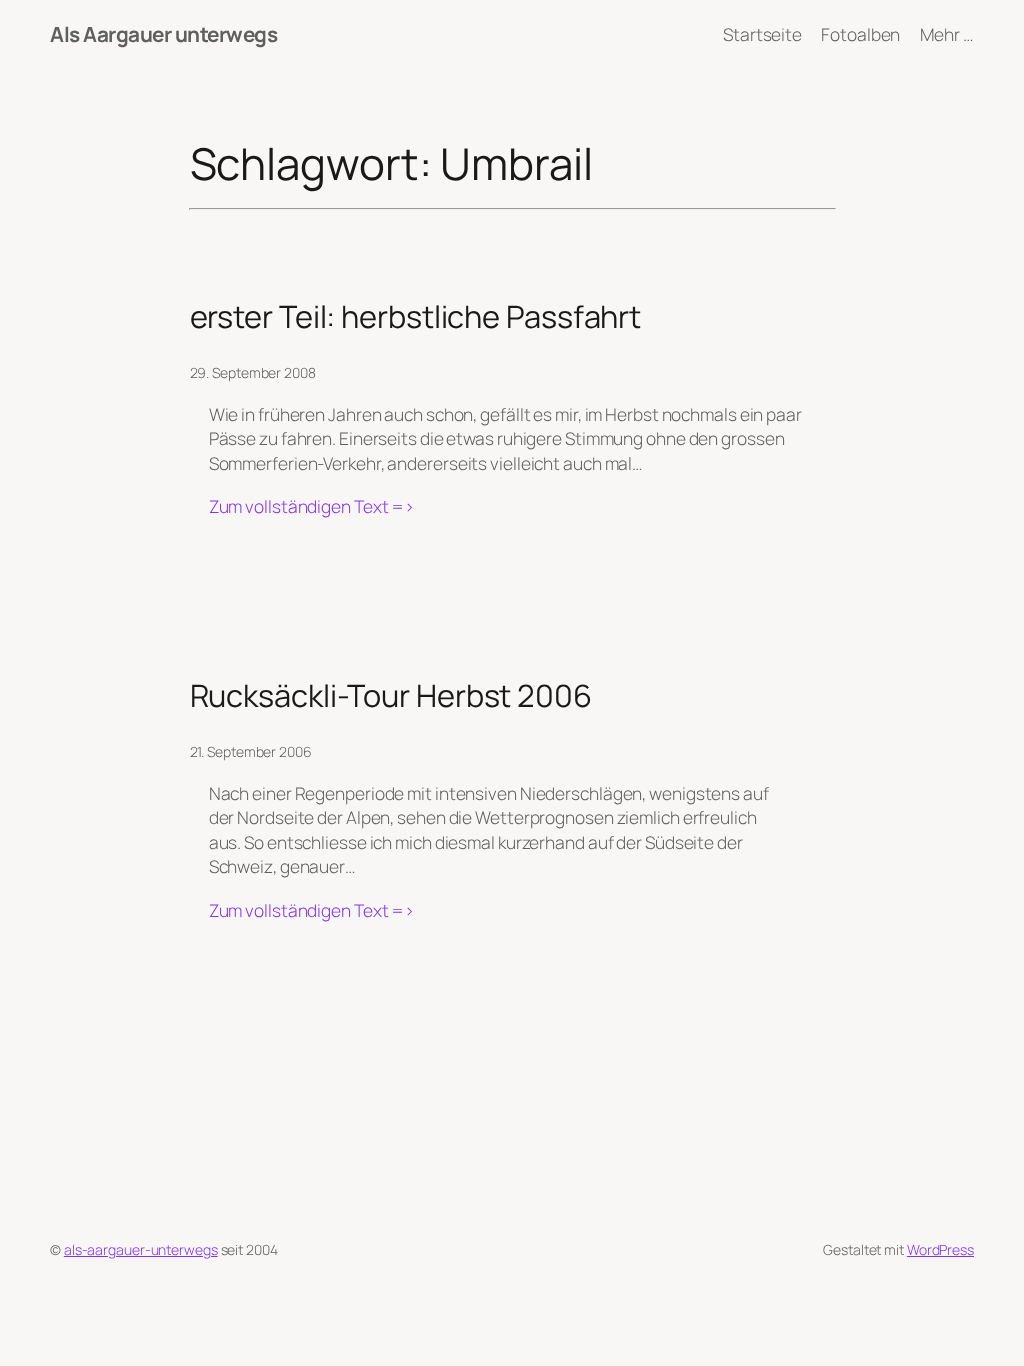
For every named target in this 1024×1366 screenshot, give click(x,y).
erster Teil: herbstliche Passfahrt (416, 316)
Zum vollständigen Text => (312, 506)
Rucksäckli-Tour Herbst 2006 (391, 695)
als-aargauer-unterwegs (141, 1249)
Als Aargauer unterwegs (163, 34)
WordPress (940, 1249)
